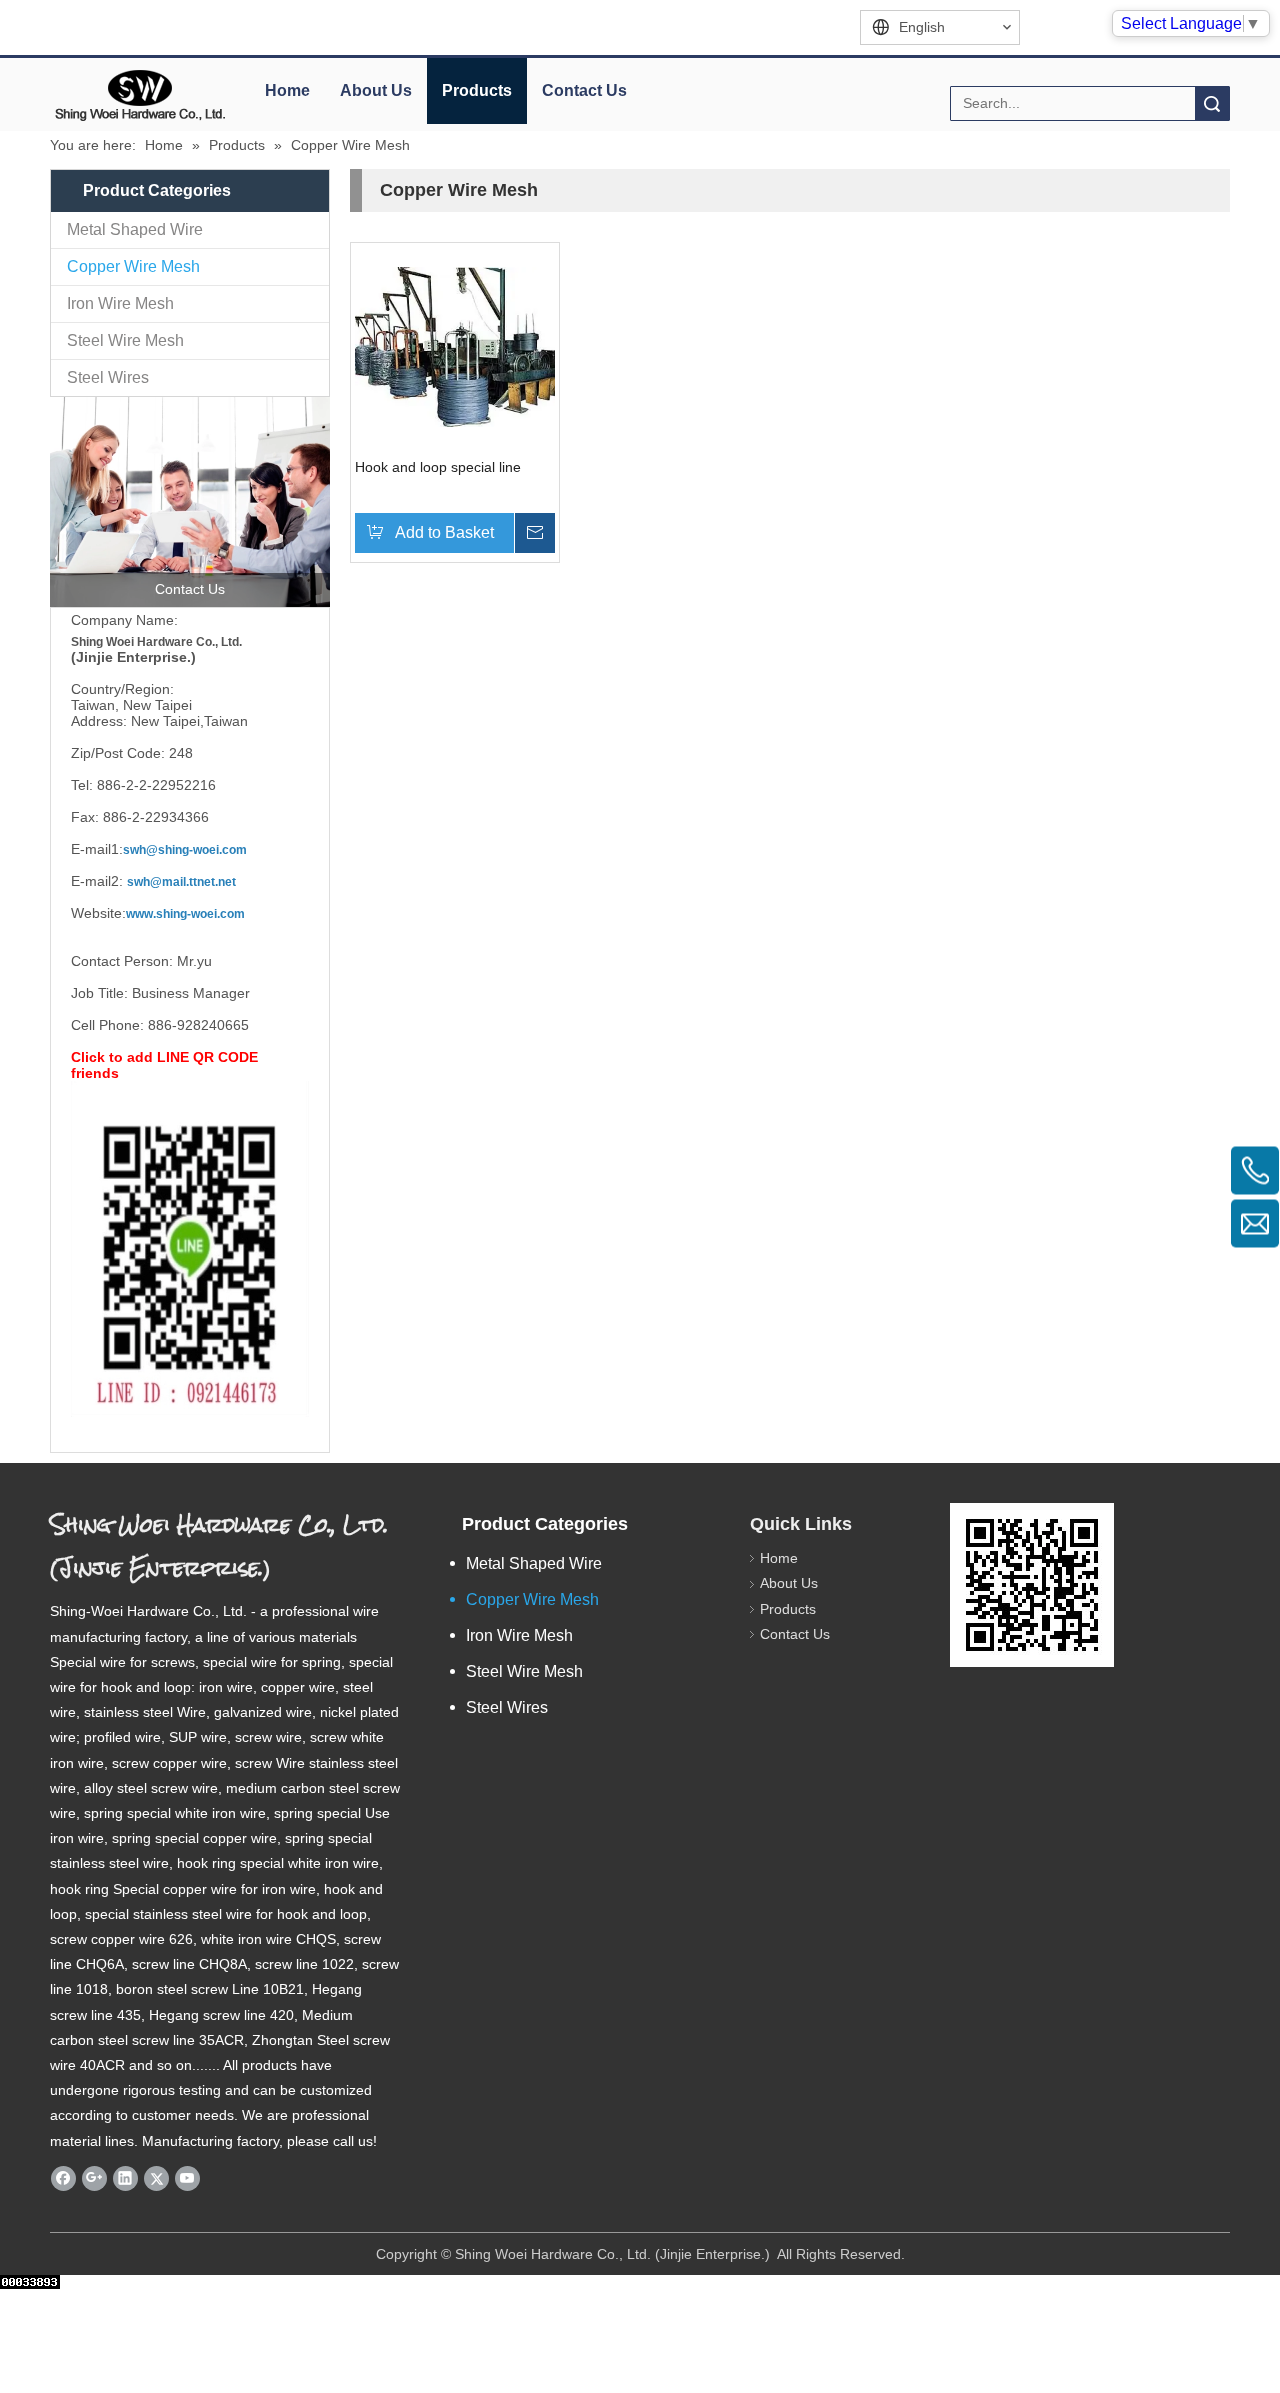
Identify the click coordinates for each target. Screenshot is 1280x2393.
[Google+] (94, 2178)
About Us (376, 90)
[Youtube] (187, 2178)
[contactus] (190, 502)
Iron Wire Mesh (120, 303)
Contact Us (584, 90)
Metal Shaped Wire (135, 229)
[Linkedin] (125, 2178)
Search (1212, 103)
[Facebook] (63, 2178)
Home (287, 90)
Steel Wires (108, 377)
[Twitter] (156, 2178)
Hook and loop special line (438, 467)
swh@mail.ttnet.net (181, 882)
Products (477, 90)
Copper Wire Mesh (133, 266)
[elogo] (140, 95)
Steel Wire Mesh (125, 340)
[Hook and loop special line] (455, 346)
